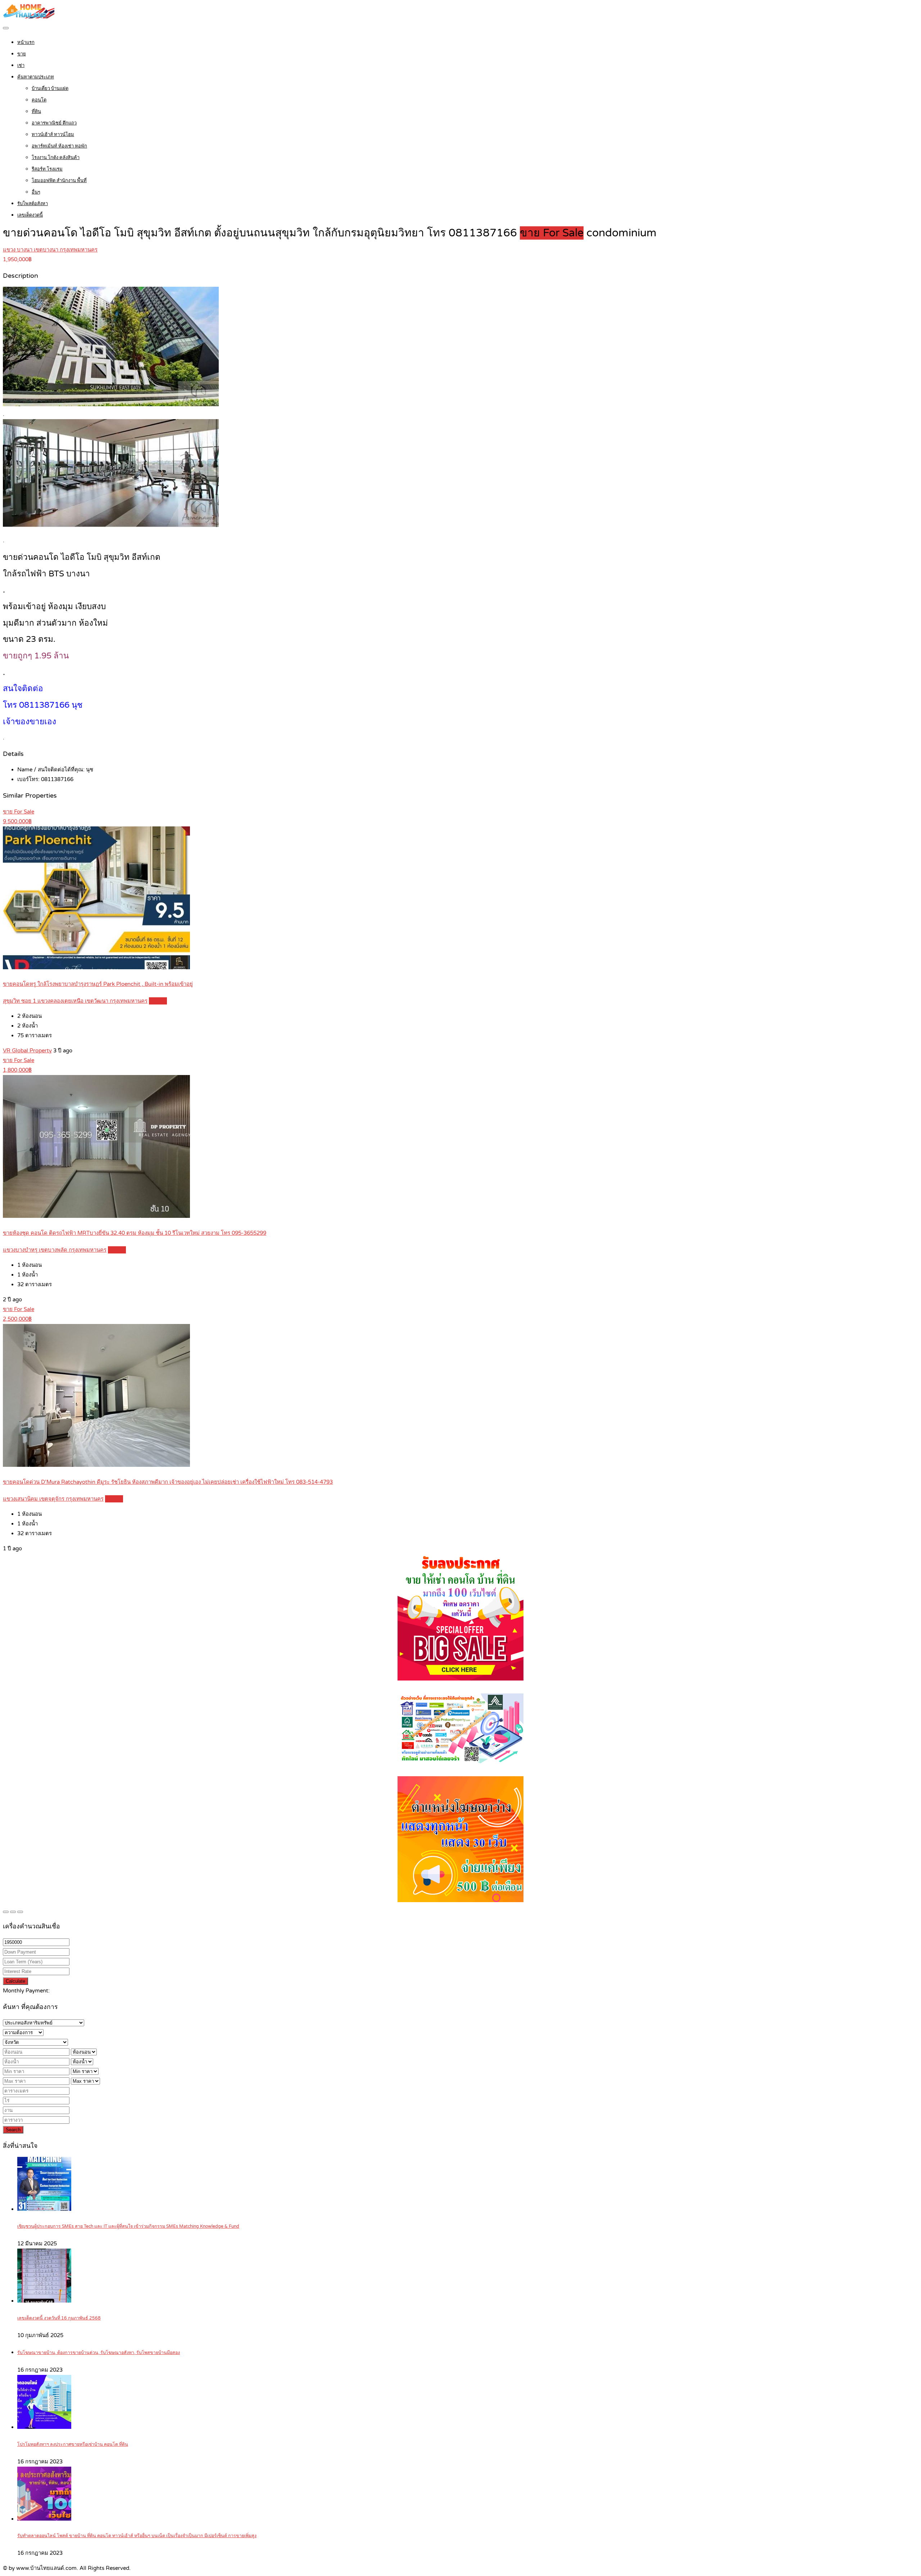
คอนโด (39, 100)
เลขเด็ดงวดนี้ (30, 215)
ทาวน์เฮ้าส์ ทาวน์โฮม (53, 135)
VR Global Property (27, 1051)
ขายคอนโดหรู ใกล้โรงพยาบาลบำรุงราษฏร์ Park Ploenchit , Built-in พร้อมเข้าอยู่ (98, 984)
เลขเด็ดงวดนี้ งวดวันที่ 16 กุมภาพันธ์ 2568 (59, 2318)
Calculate (15, 1981)
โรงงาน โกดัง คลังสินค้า (56, 158)
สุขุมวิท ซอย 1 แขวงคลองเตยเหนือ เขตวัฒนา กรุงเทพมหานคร (75, 1001)
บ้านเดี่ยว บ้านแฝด (50, 89)
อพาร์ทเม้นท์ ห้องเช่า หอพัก (59, 146)
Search (13, 2130)
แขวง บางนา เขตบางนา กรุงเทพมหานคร (50, 250)
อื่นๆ (36, 192)
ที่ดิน (36, 112)
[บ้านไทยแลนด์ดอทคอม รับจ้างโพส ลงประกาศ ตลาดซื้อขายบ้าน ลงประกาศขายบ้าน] (29, 17)
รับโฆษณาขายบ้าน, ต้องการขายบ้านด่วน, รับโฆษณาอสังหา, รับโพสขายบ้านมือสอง (99, 2353)
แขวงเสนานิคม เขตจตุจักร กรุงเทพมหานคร (53, 1499)
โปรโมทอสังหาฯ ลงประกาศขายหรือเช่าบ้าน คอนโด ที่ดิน (73, 2445)
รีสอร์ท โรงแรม (47, 169)
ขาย (22, 54)
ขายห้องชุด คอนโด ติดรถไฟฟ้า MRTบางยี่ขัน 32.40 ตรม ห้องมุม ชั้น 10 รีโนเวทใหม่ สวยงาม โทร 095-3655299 (135, 1233)
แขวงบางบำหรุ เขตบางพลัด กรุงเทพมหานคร (55, 1250)
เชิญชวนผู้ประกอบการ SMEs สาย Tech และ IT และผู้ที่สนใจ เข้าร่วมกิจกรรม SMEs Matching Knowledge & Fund (128, 2226)
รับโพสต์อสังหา (33, 204)
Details (158, 1001)
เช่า (21, 65)
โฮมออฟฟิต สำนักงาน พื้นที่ (59, 181)
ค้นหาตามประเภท (36, 77)
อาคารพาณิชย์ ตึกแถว (54, 123)
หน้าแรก (26, 42)
